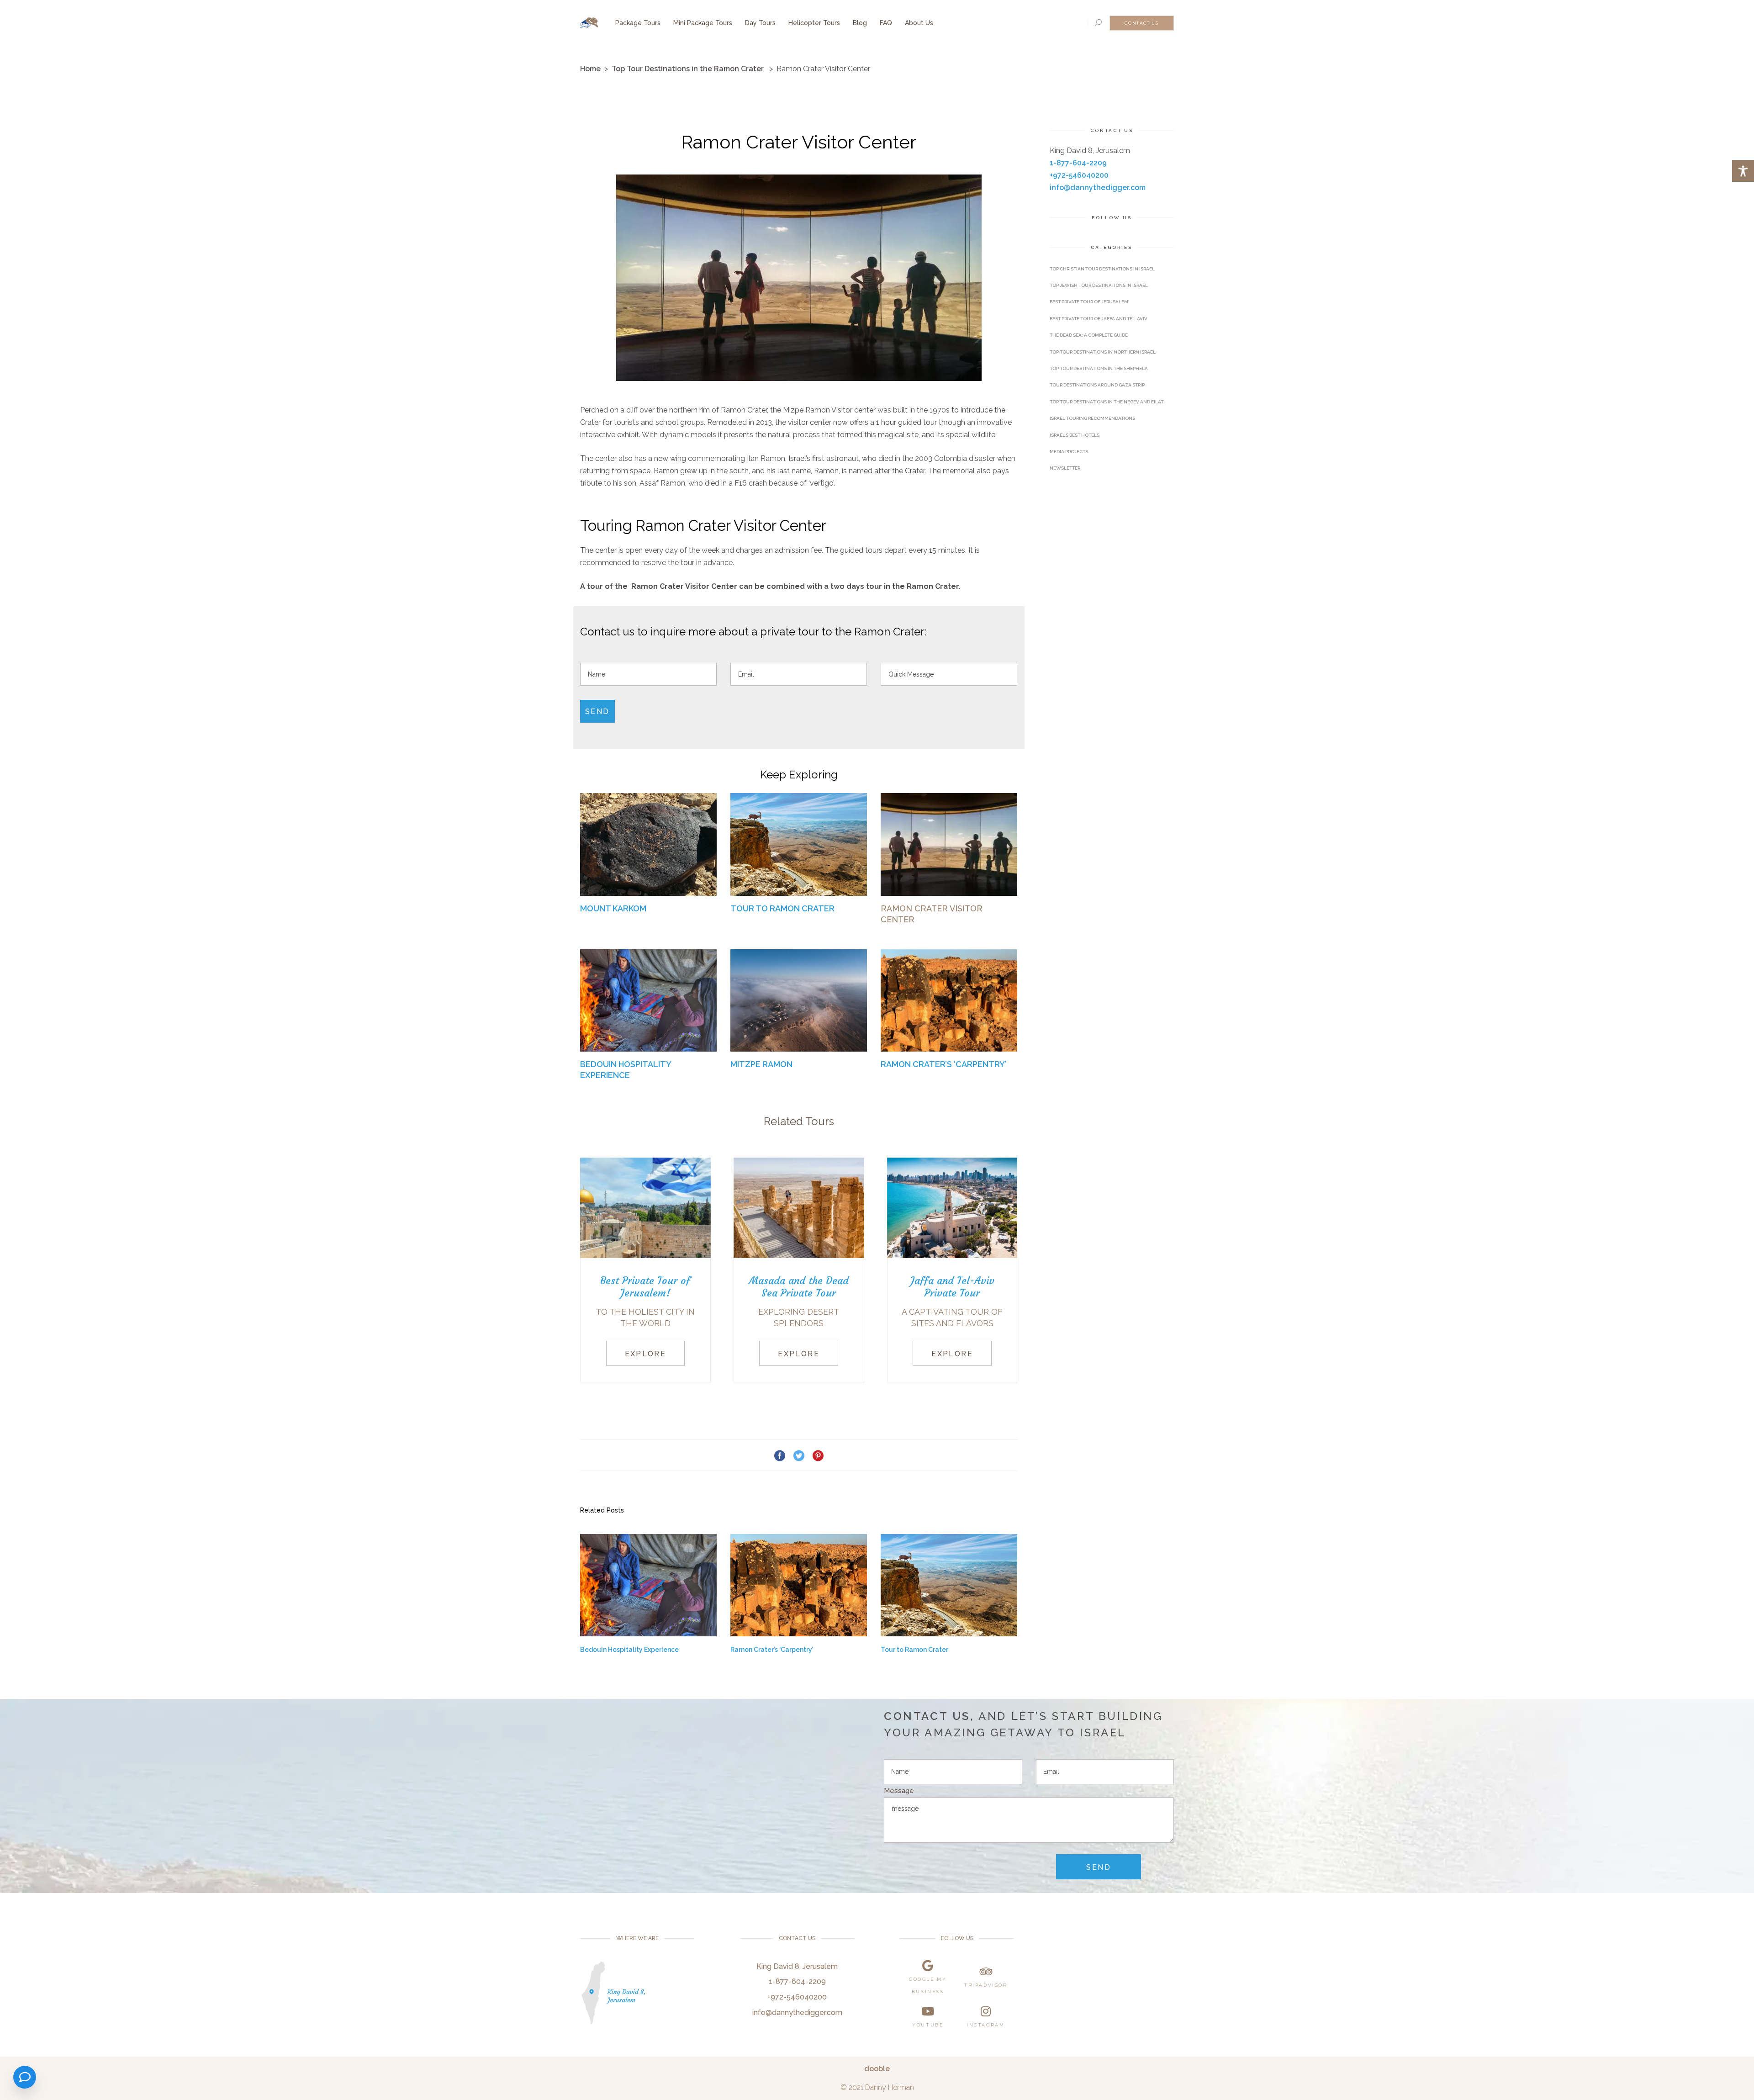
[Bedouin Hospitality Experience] (648, 1000)
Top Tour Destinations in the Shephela (1099, 368)
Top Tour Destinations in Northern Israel (1103, 352)
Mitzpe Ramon (761, 1064)
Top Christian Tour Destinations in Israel (1102, 269)
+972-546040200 (1079, 175)
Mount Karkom (613, 908)
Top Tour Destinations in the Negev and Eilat (1107, 402)
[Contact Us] (25, 2077)
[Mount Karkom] (648, 844)
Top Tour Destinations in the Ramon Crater (688, 69)
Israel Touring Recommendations (1092, 418)
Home (590, 69)
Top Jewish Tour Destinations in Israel (1099, 285)
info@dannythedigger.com (1098, 188)
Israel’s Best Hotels (1075, 435)
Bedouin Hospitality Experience (629, 1650)
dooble (877, 2069)
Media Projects (1069, 452)
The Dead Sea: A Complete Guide (1089, 335)
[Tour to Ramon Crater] (799, 844)
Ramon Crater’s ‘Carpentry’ (943, 1064)
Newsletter (1065, 468)
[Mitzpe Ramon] (799, 1000)
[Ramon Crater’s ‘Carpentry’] (949, 1000)
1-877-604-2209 (1078, 163)
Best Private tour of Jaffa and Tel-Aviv (1099, 319)
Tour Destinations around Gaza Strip (1097, 385)
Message (899, 1791)
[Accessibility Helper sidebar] (1743, 171)
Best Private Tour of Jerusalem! (1090, 302)
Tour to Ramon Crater (782, 908)
